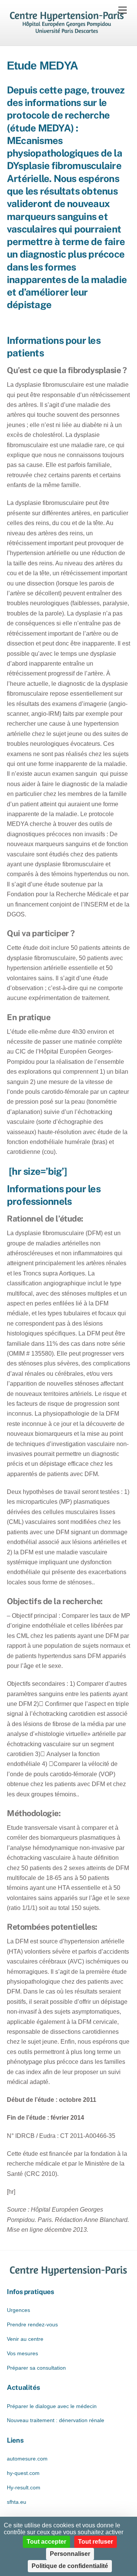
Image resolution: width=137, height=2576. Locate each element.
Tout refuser (96, 2542)
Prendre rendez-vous (32, 2324)
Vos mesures (22, 2353)
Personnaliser (70, 2554)
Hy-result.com (24, 2487)
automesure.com (27, 2459)
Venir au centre (25, 2339)
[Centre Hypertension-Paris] (67, 32)
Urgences (18, 2310)
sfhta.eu (17, 2502)
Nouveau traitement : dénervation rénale (56, 2420)
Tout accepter (46, 2542)
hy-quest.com (23, 2473)
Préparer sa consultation (36, 2368)
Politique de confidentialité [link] (70, 2566)
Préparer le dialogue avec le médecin (52, 2406)
